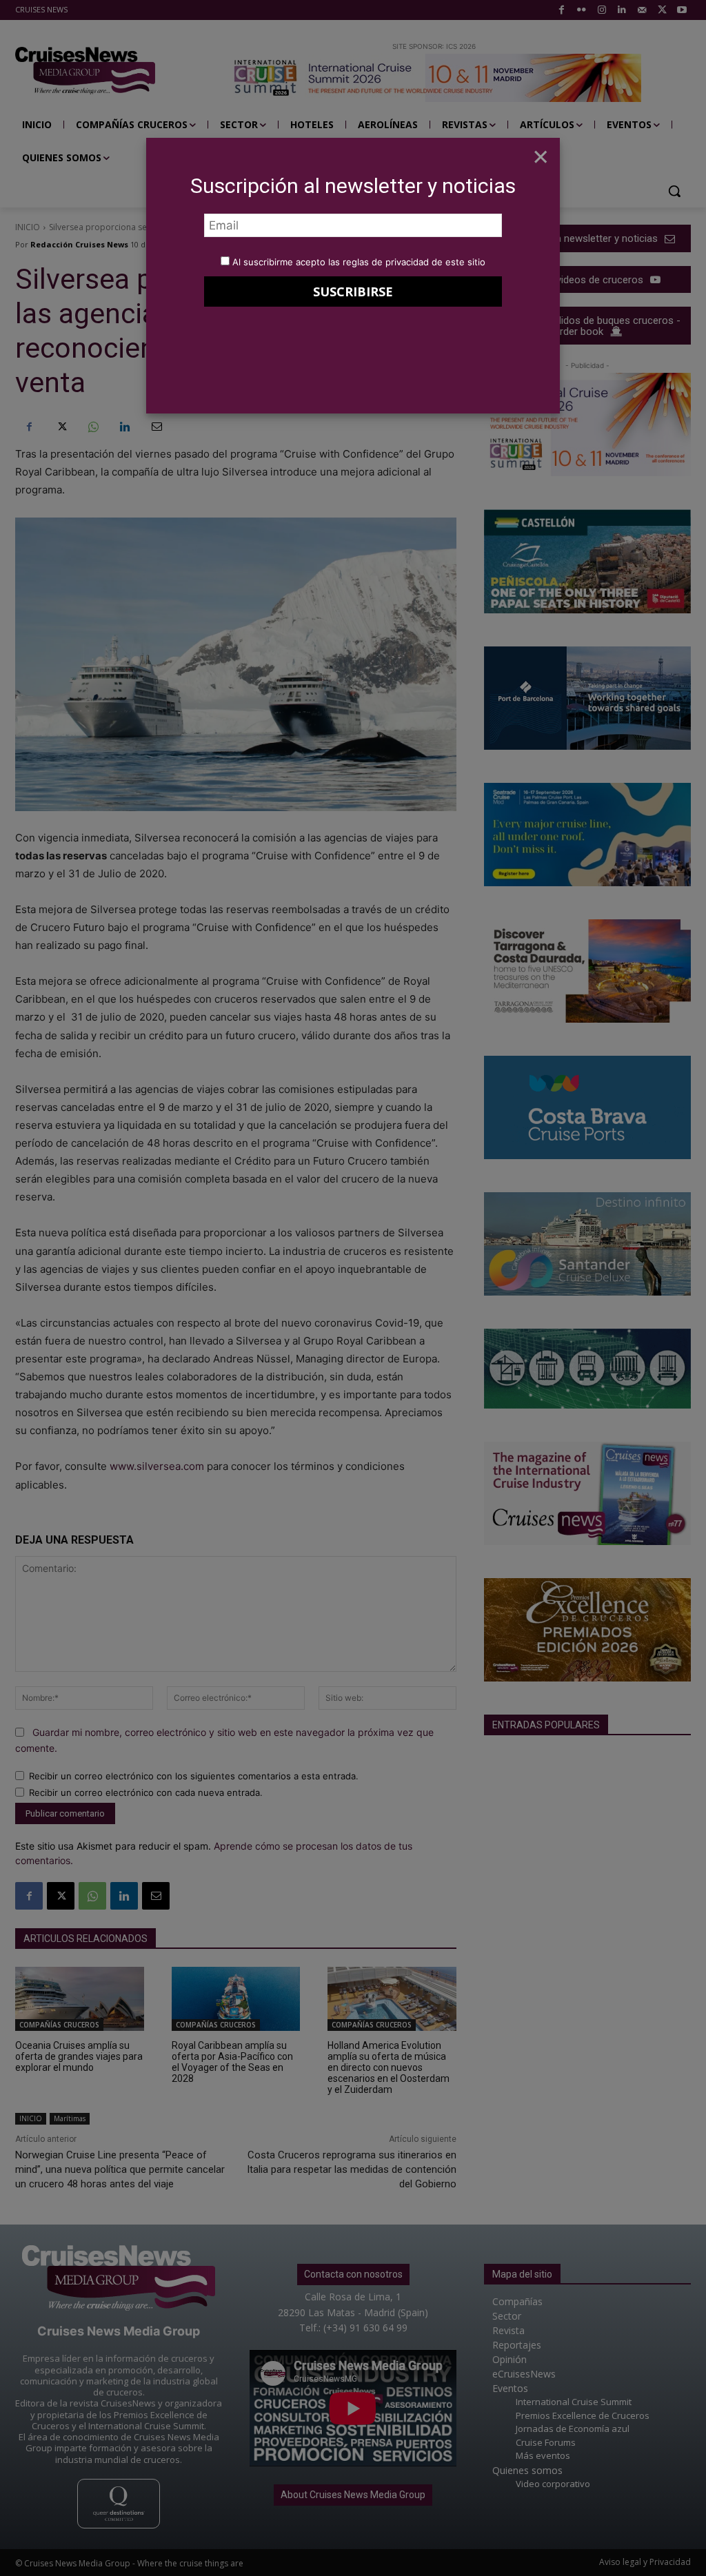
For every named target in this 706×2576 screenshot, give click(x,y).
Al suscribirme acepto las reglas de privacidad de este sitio (359, 262)
